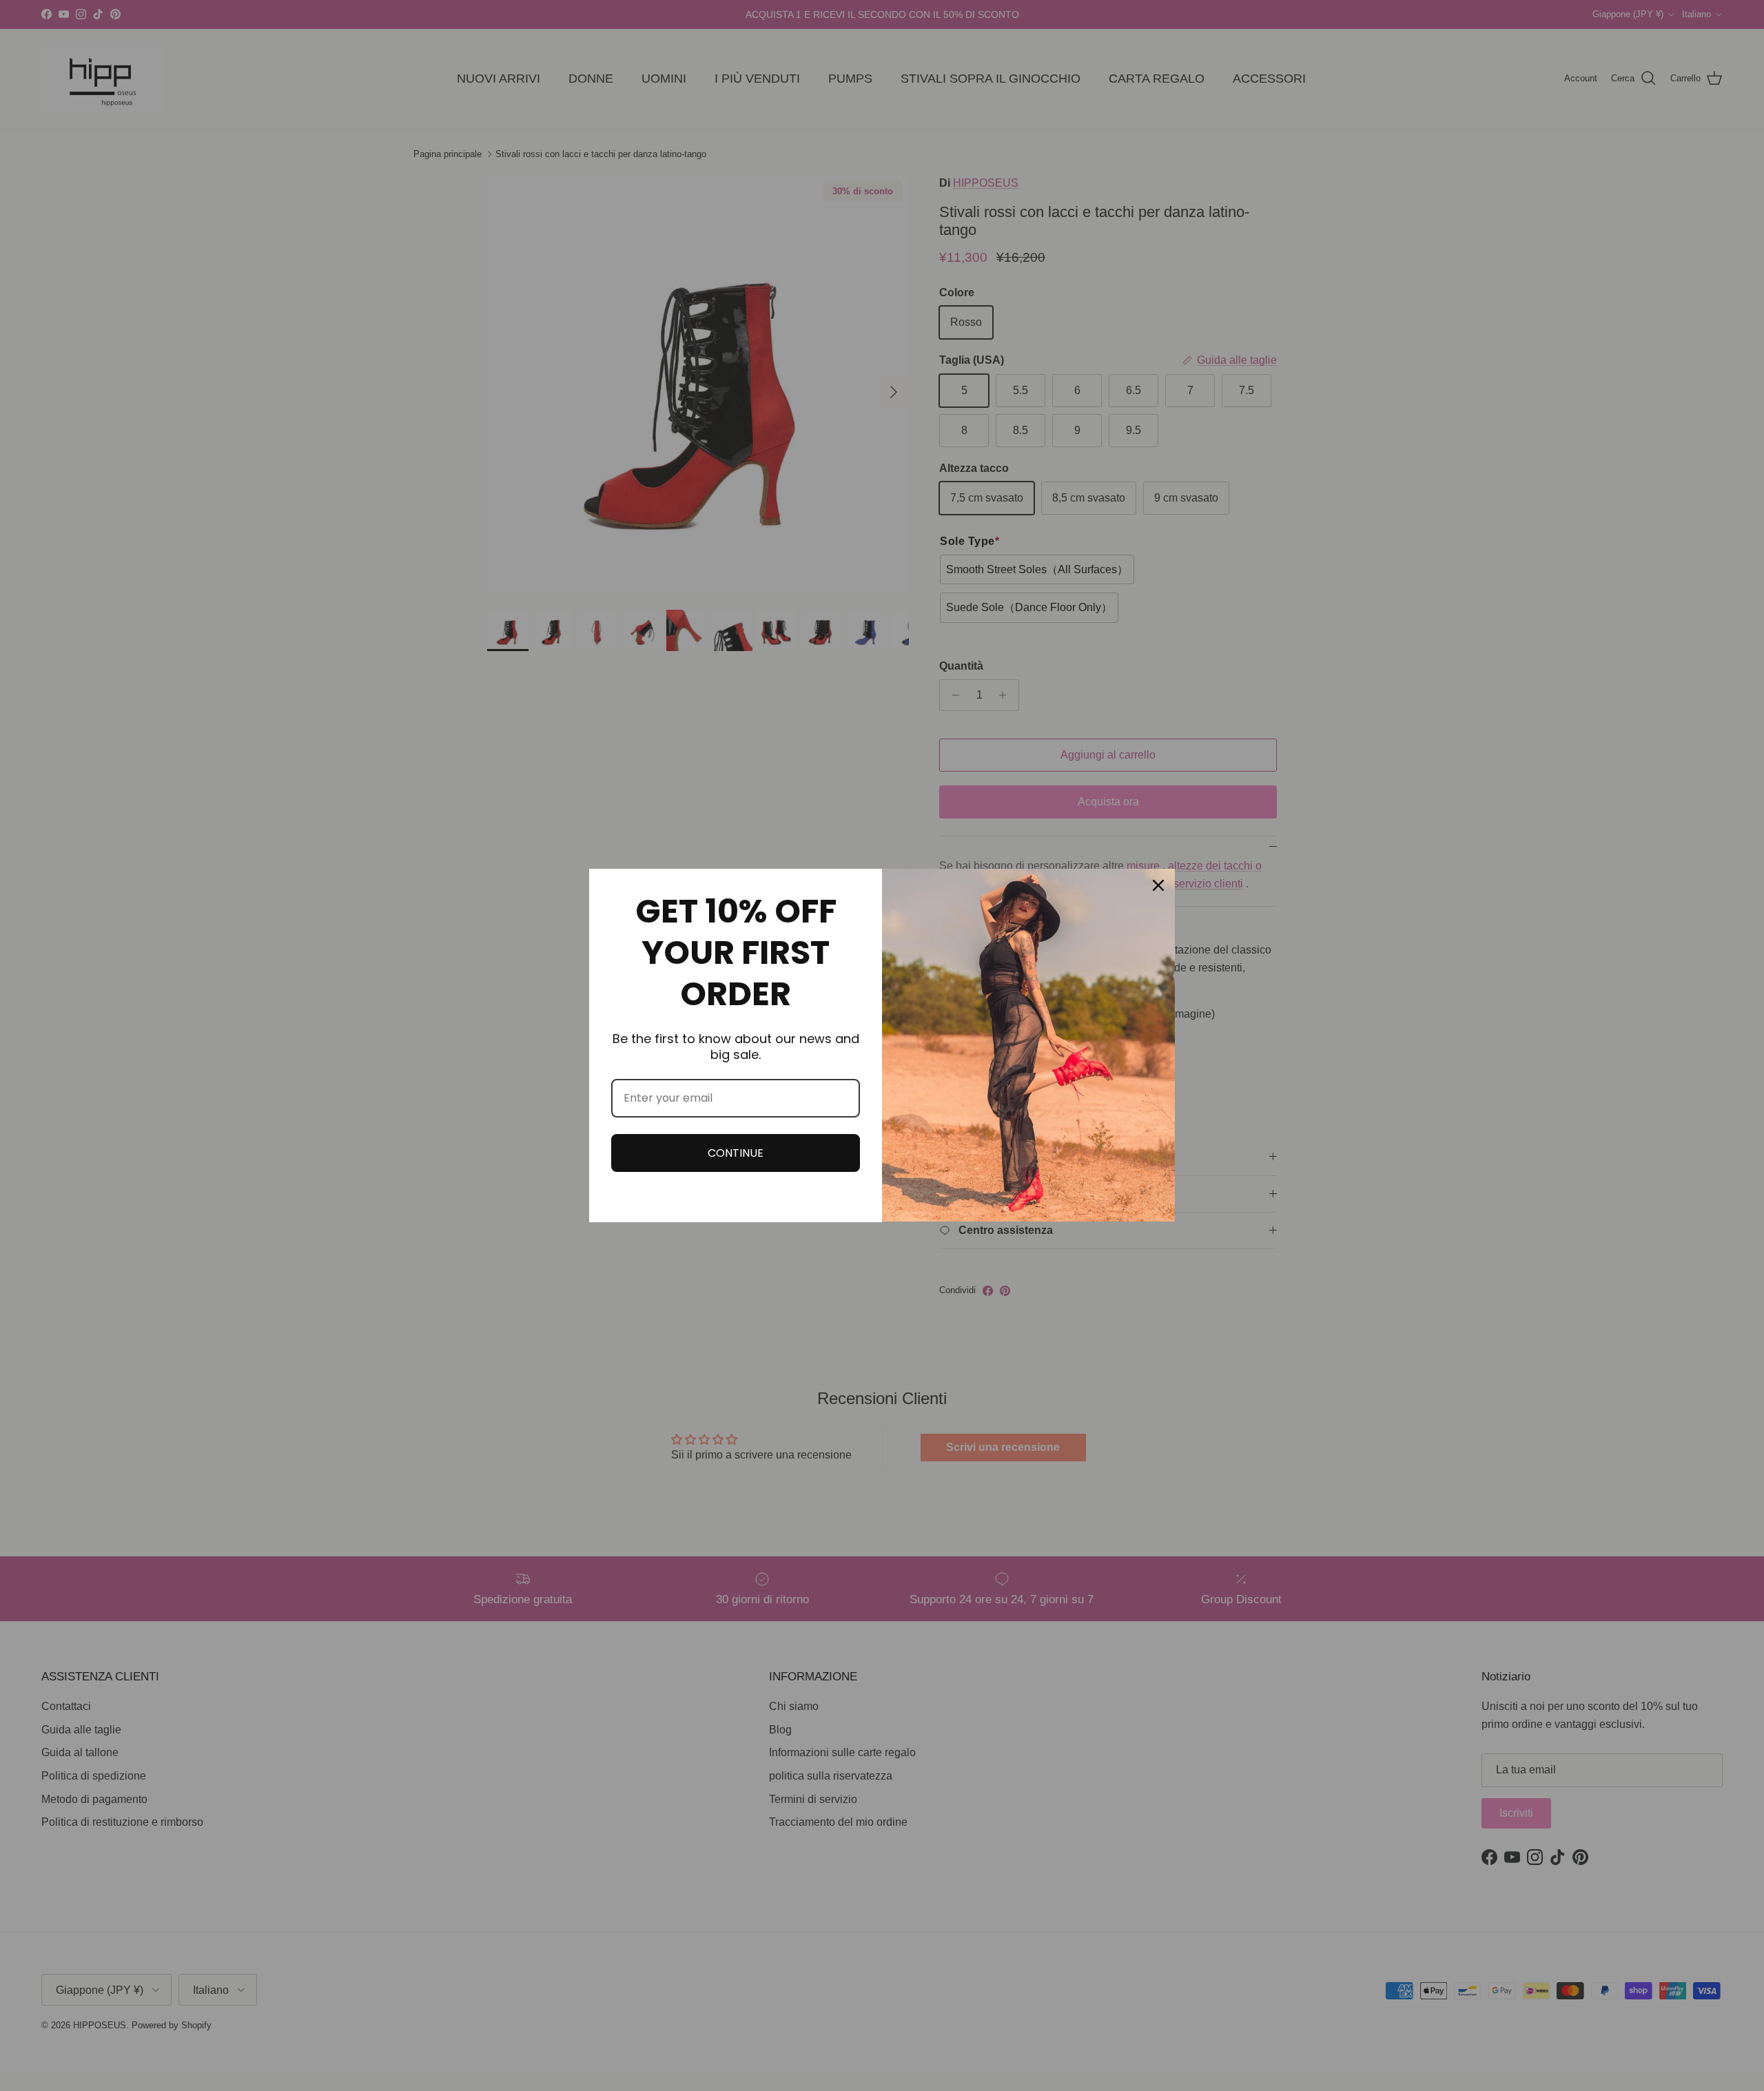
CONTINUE (736, 1153)
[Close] (1158, 885)
